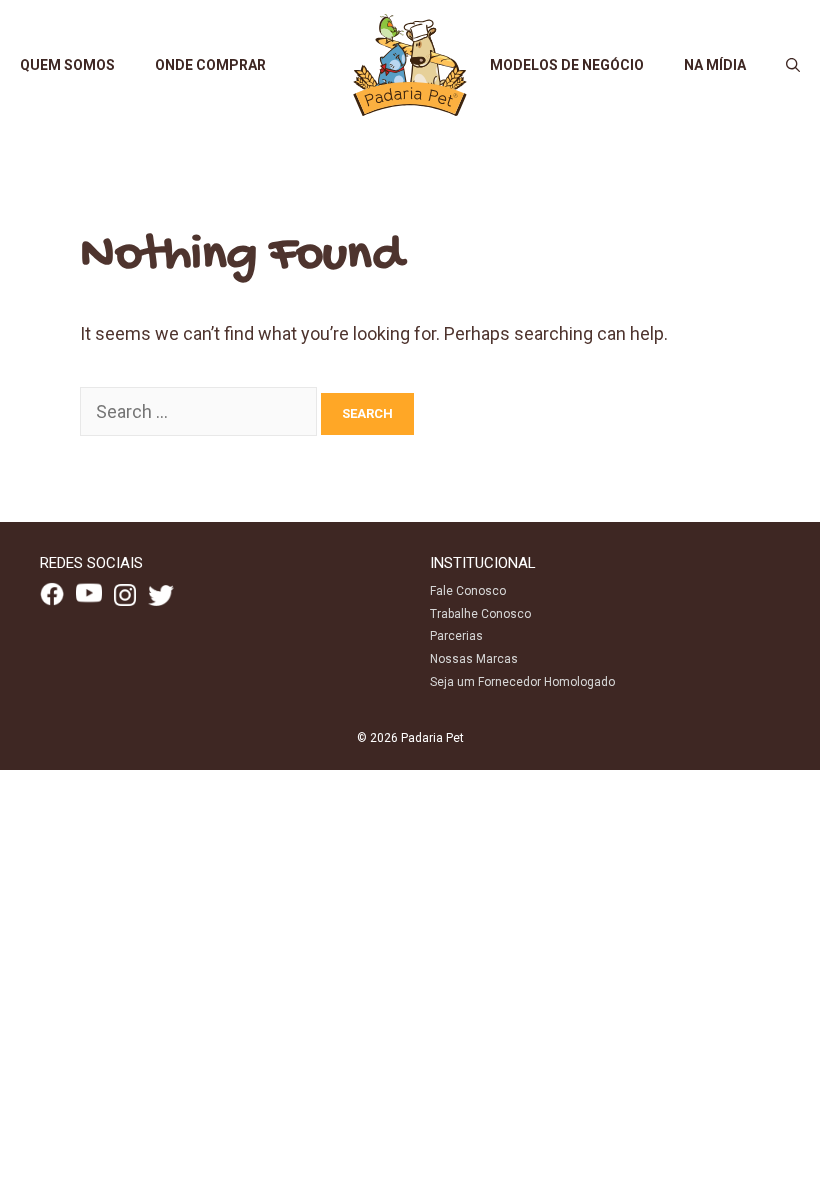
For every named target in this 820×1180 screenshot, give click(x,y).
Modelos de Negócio (567, 65)
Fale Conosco (468, 591)
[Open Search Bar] (793, 65)
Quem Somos (67, 65)
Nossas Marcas (474, 659)
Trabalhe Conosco (480, 614)
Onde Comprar (210, 65)
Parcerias (456, 636)
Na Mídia (715, 65)
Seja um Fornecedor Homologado (522, 682)
